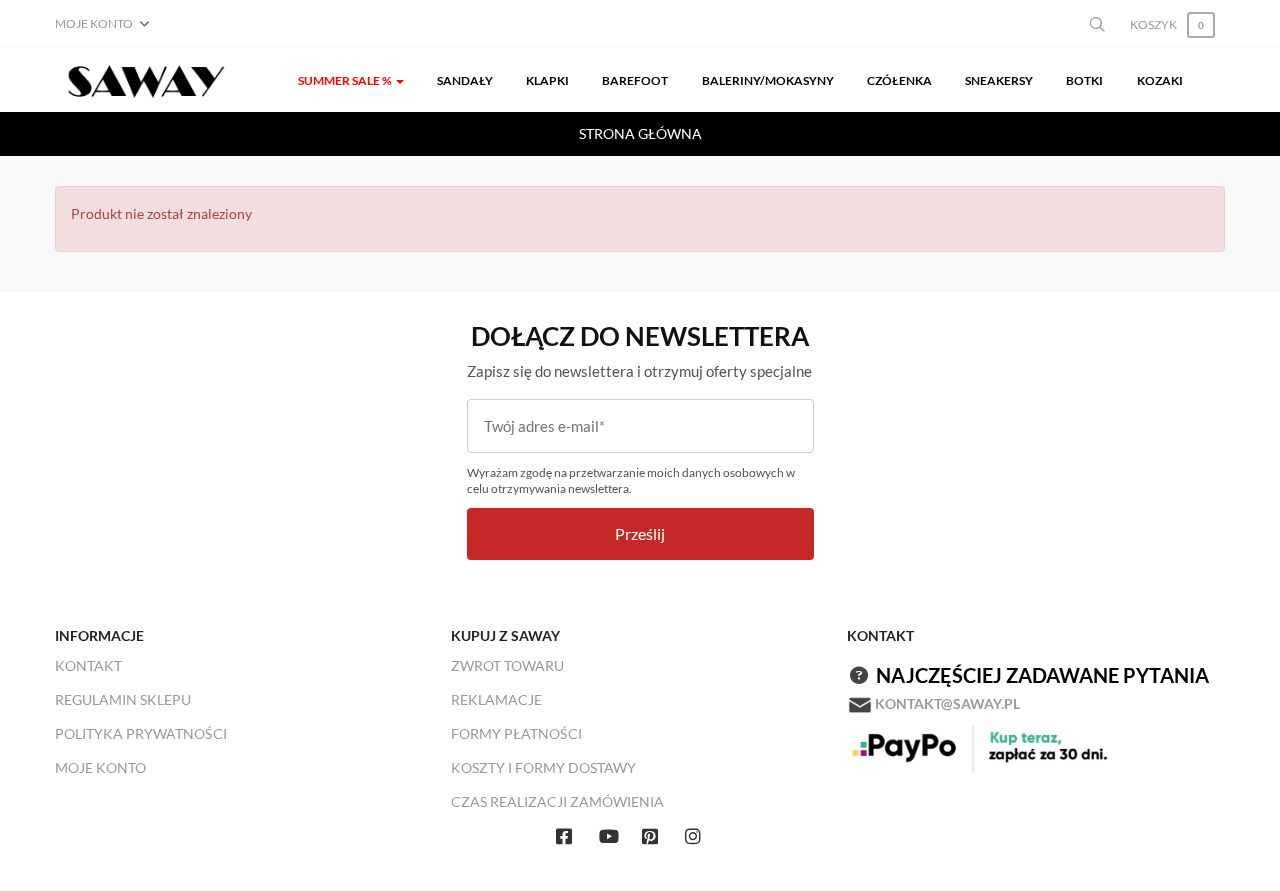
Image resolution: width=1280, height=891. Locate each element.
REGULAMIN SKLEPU (123, 699)
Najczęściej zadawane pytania (1042, 675)
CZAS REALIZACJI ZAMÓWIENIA (557, 801)
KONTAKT (88, 665)
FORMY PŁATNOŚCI (516, 733)
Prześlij (640, 533)
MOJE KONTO (100, 767)
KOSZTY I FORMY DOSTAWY (543, 767)
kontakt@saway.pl (947, 703)
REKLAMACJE (496, 699)
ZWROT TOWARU (507, 665)
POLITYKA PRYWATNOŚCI (141, 733)
